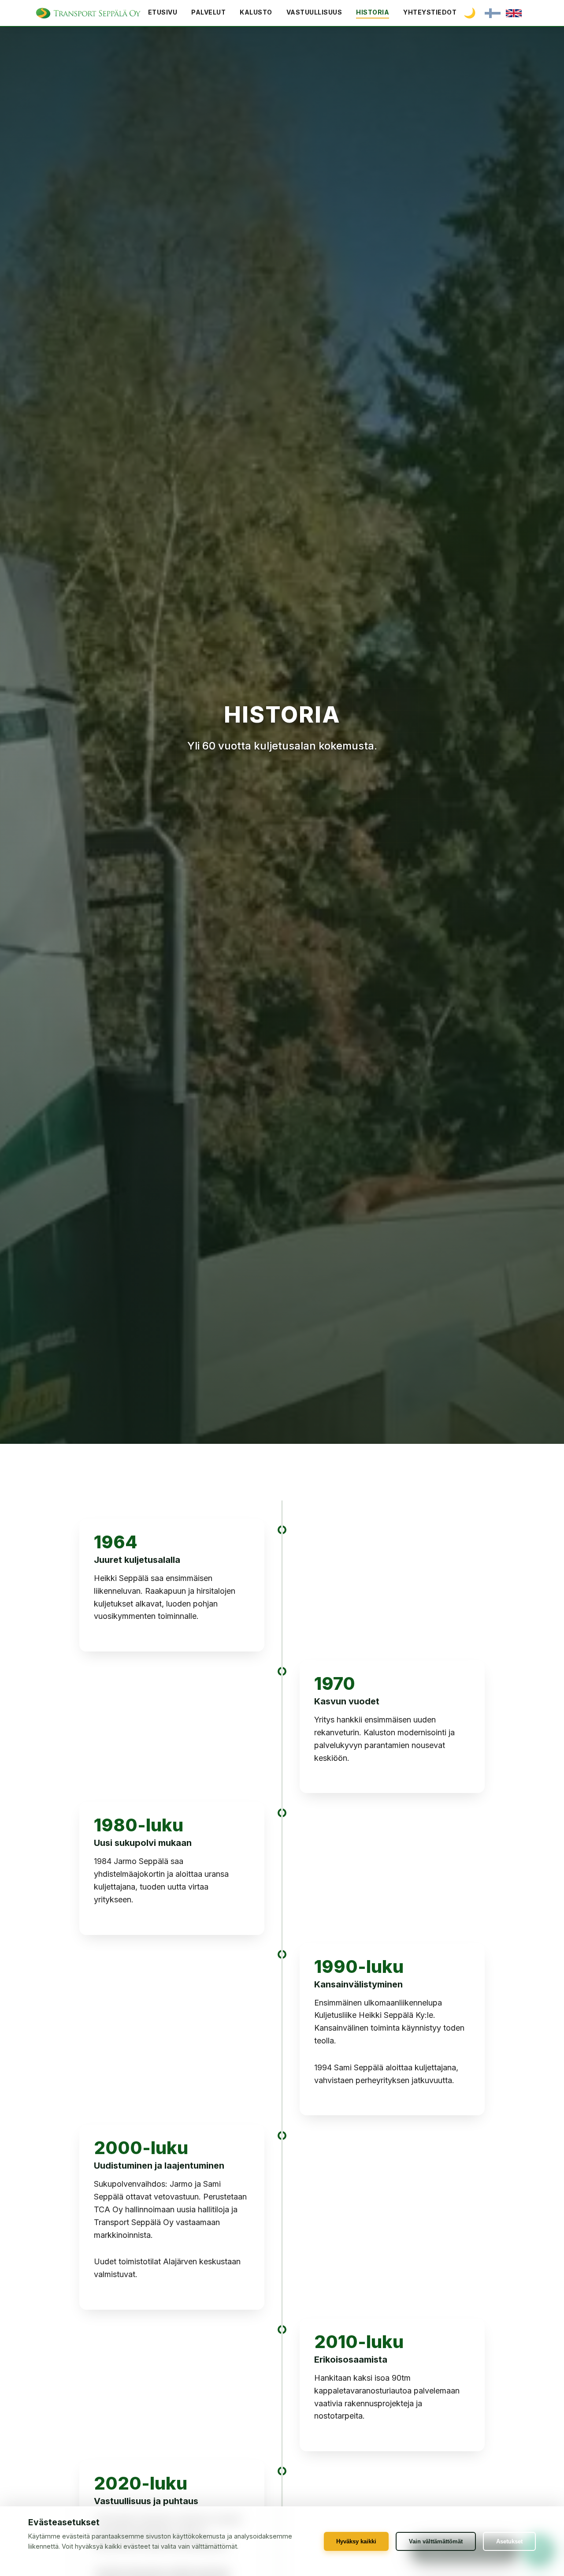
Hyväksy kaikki (356, 2541)
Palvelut (208, 12)
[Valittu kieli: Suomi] (493, 13)
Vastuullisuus (314, 12)
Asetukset (509, 2541)
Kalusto (256, 12)
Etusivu (163, 12)
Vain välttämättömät (436, 2541)
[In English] (514, 13)
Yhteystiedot (430, 12)
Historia (373, 12)
